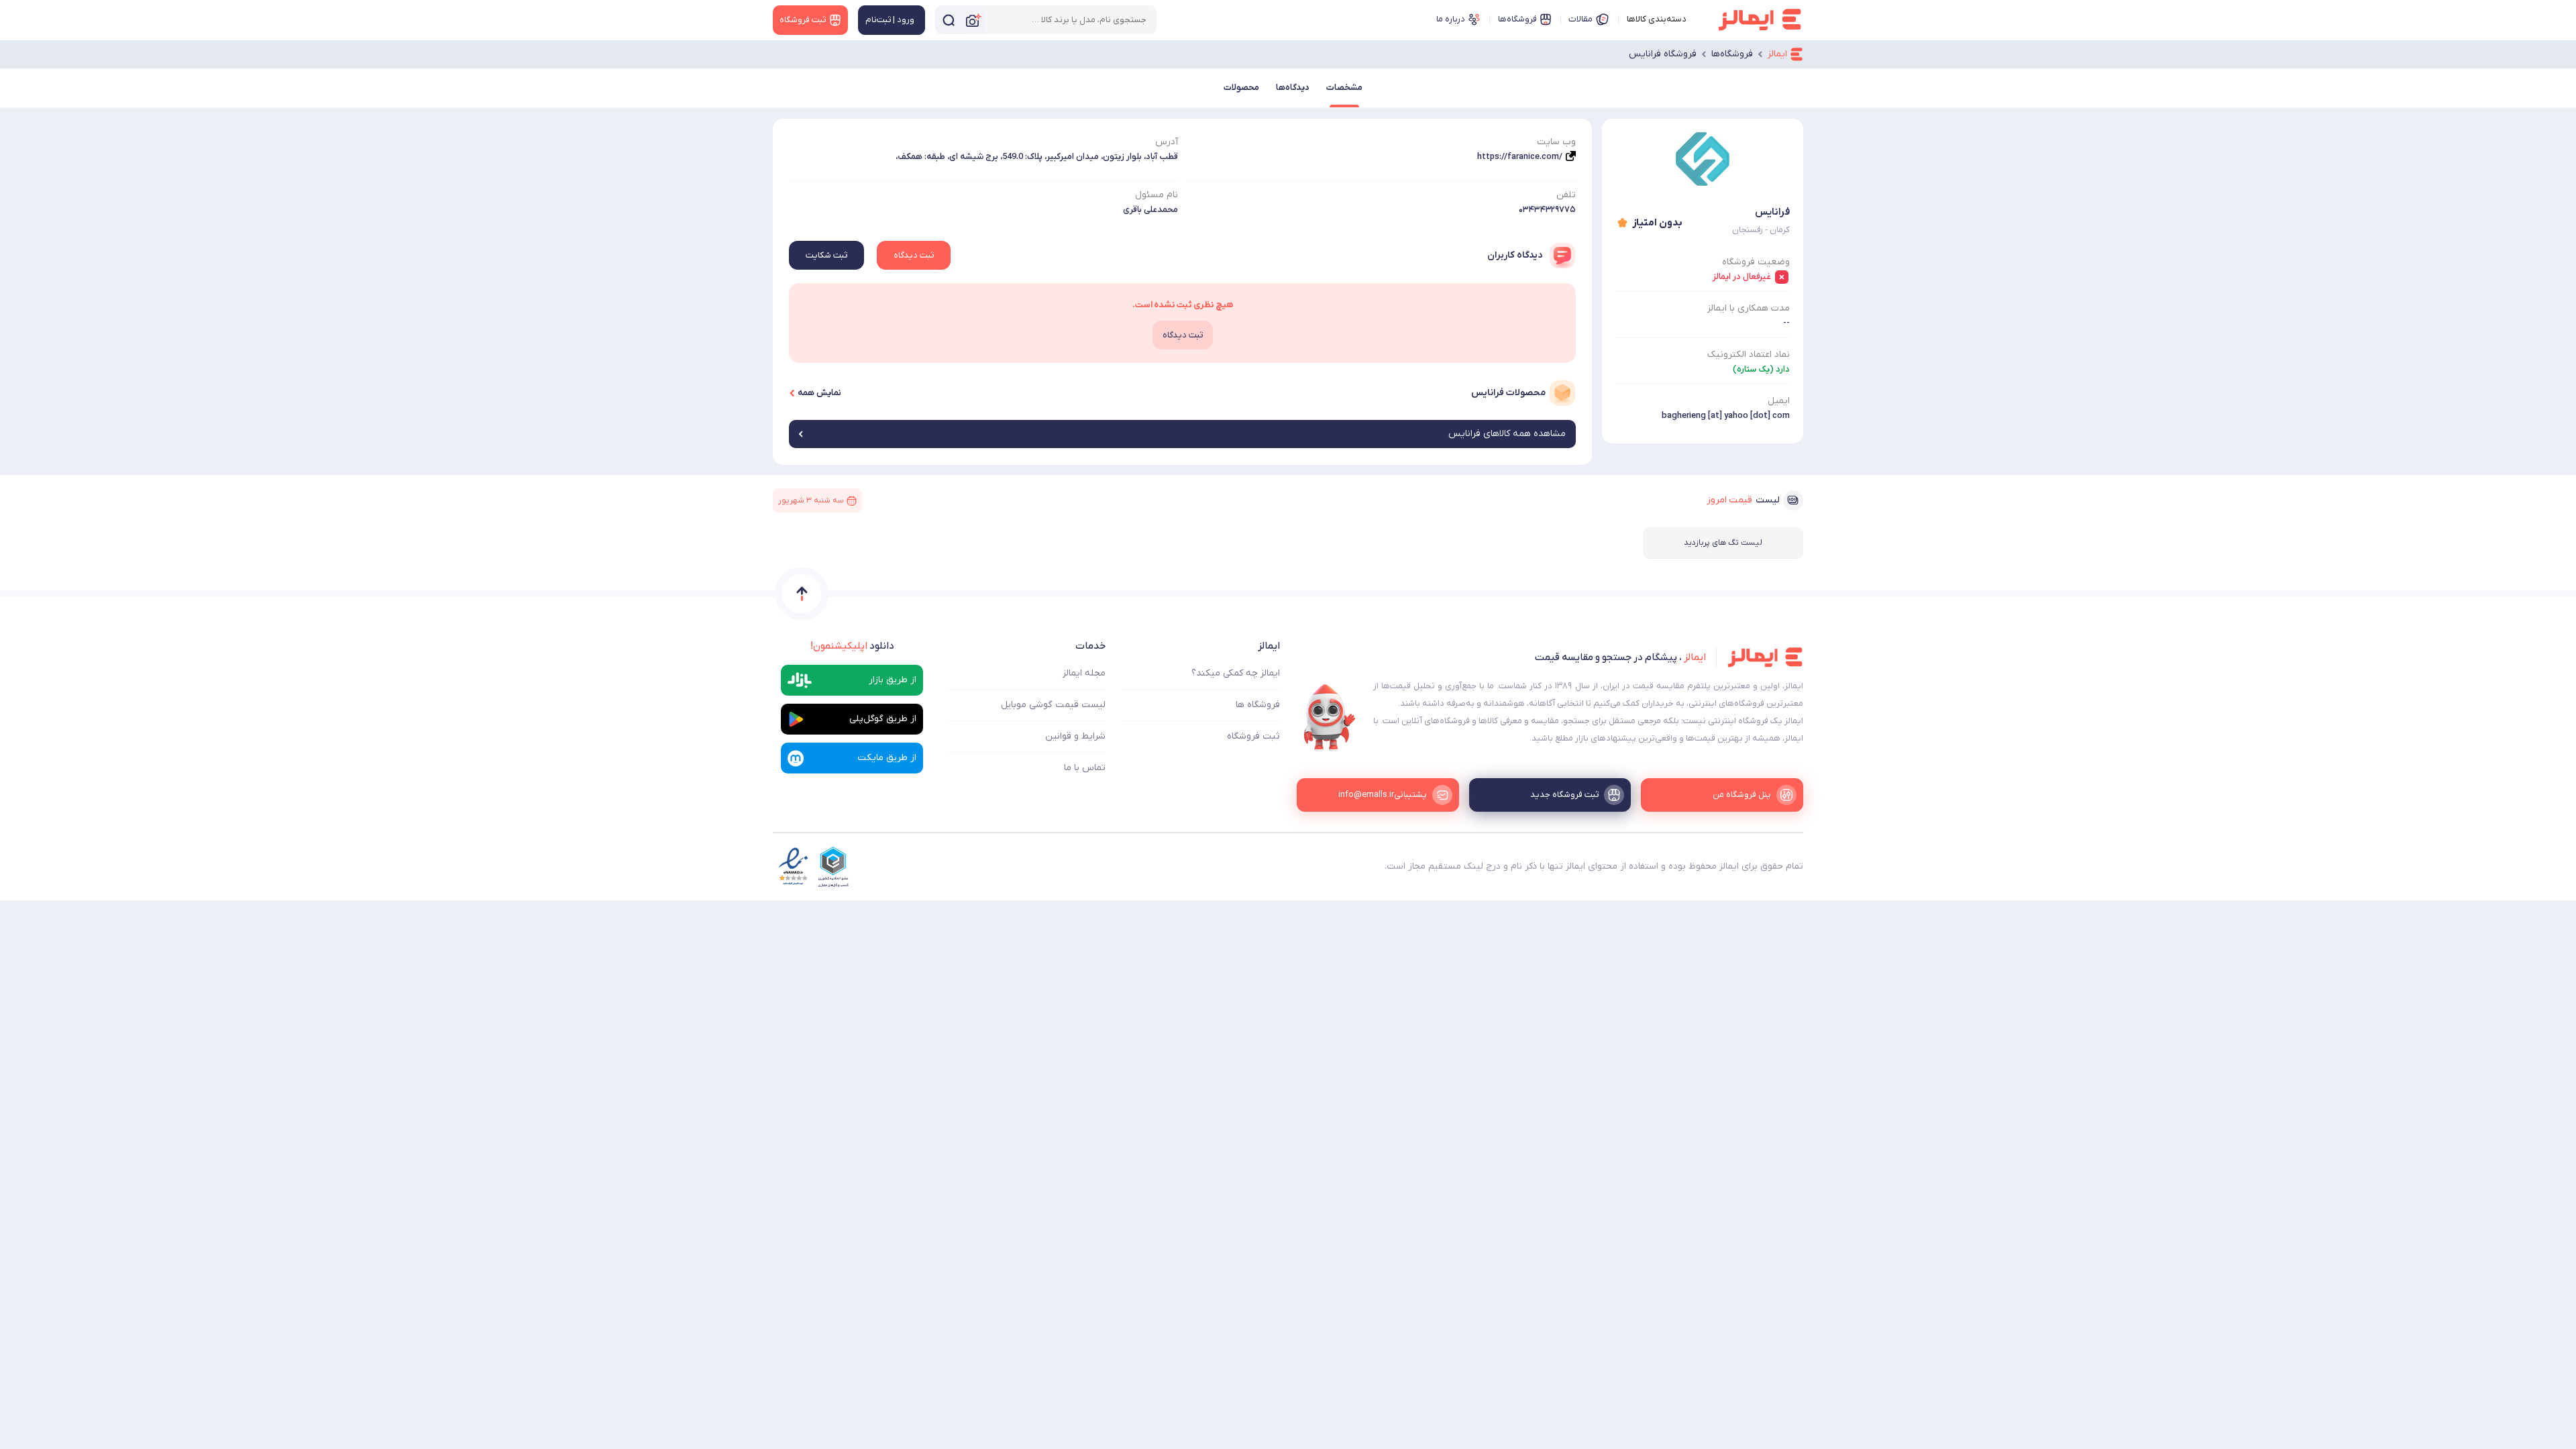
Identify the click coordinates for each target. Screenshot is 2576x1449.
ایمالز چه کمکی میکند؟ (1236, 673)
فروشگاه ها (1258, 705)
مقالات (1580, 19)
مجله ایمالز (1084, 673)
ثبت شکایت (826, 255)
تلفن (1566, 195)
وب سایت (1556, 142)
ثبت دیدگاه (914, 255)
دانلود (852, 646)
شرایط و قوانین (1075, 736)
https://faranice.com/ (1520, 157)
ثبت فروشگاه (1253, 736)
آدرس (1167, 142)
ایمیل (1779, 401)
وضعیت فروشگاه (1756, 262)
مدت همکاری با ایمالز (1749, 308)
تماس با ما (1085, 768)
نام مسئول (1157, 195)
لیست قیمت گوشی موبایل (1053, 705)
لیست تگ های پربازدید (1723, 543)
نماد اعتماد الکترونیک (1749, 355)
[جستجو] (949, 20)
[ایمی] (1330, 718)
